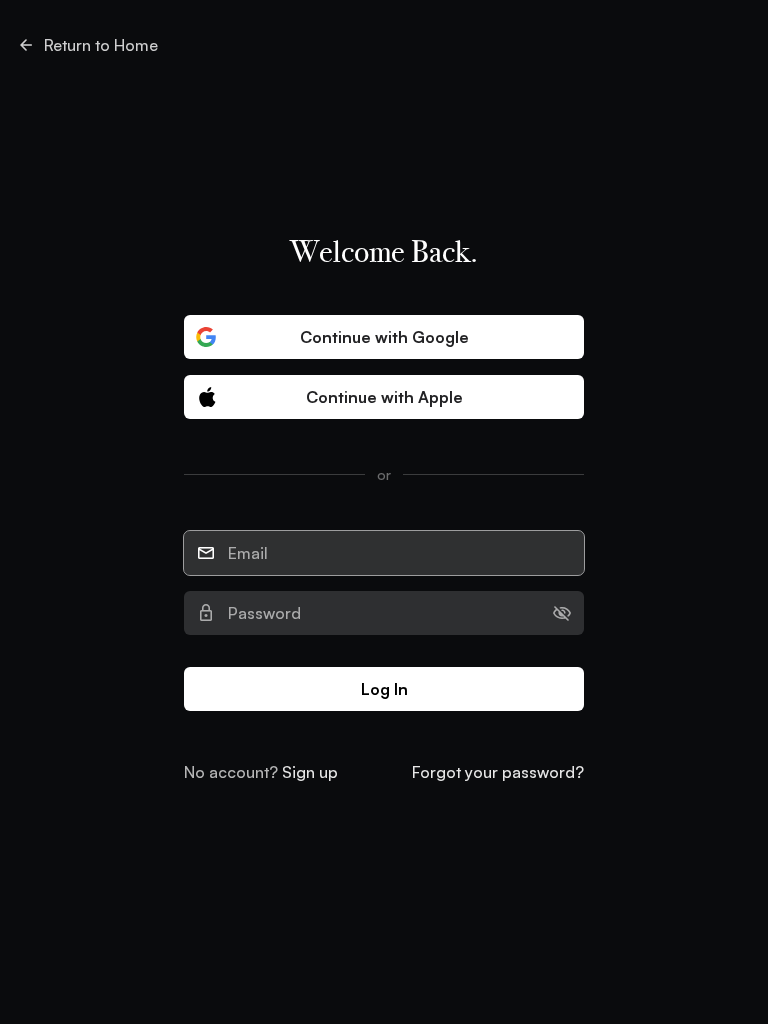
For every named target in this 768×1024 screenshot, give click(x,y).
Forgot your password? (498, 772)
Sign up (310, 772)
